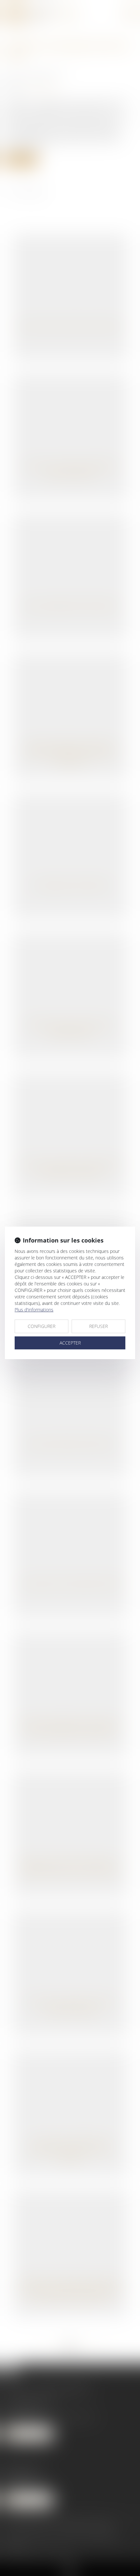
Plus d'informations (34, 1310)
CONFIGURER (42, 1326)
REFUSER (98, 1326)
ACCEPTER (70, 1343)
